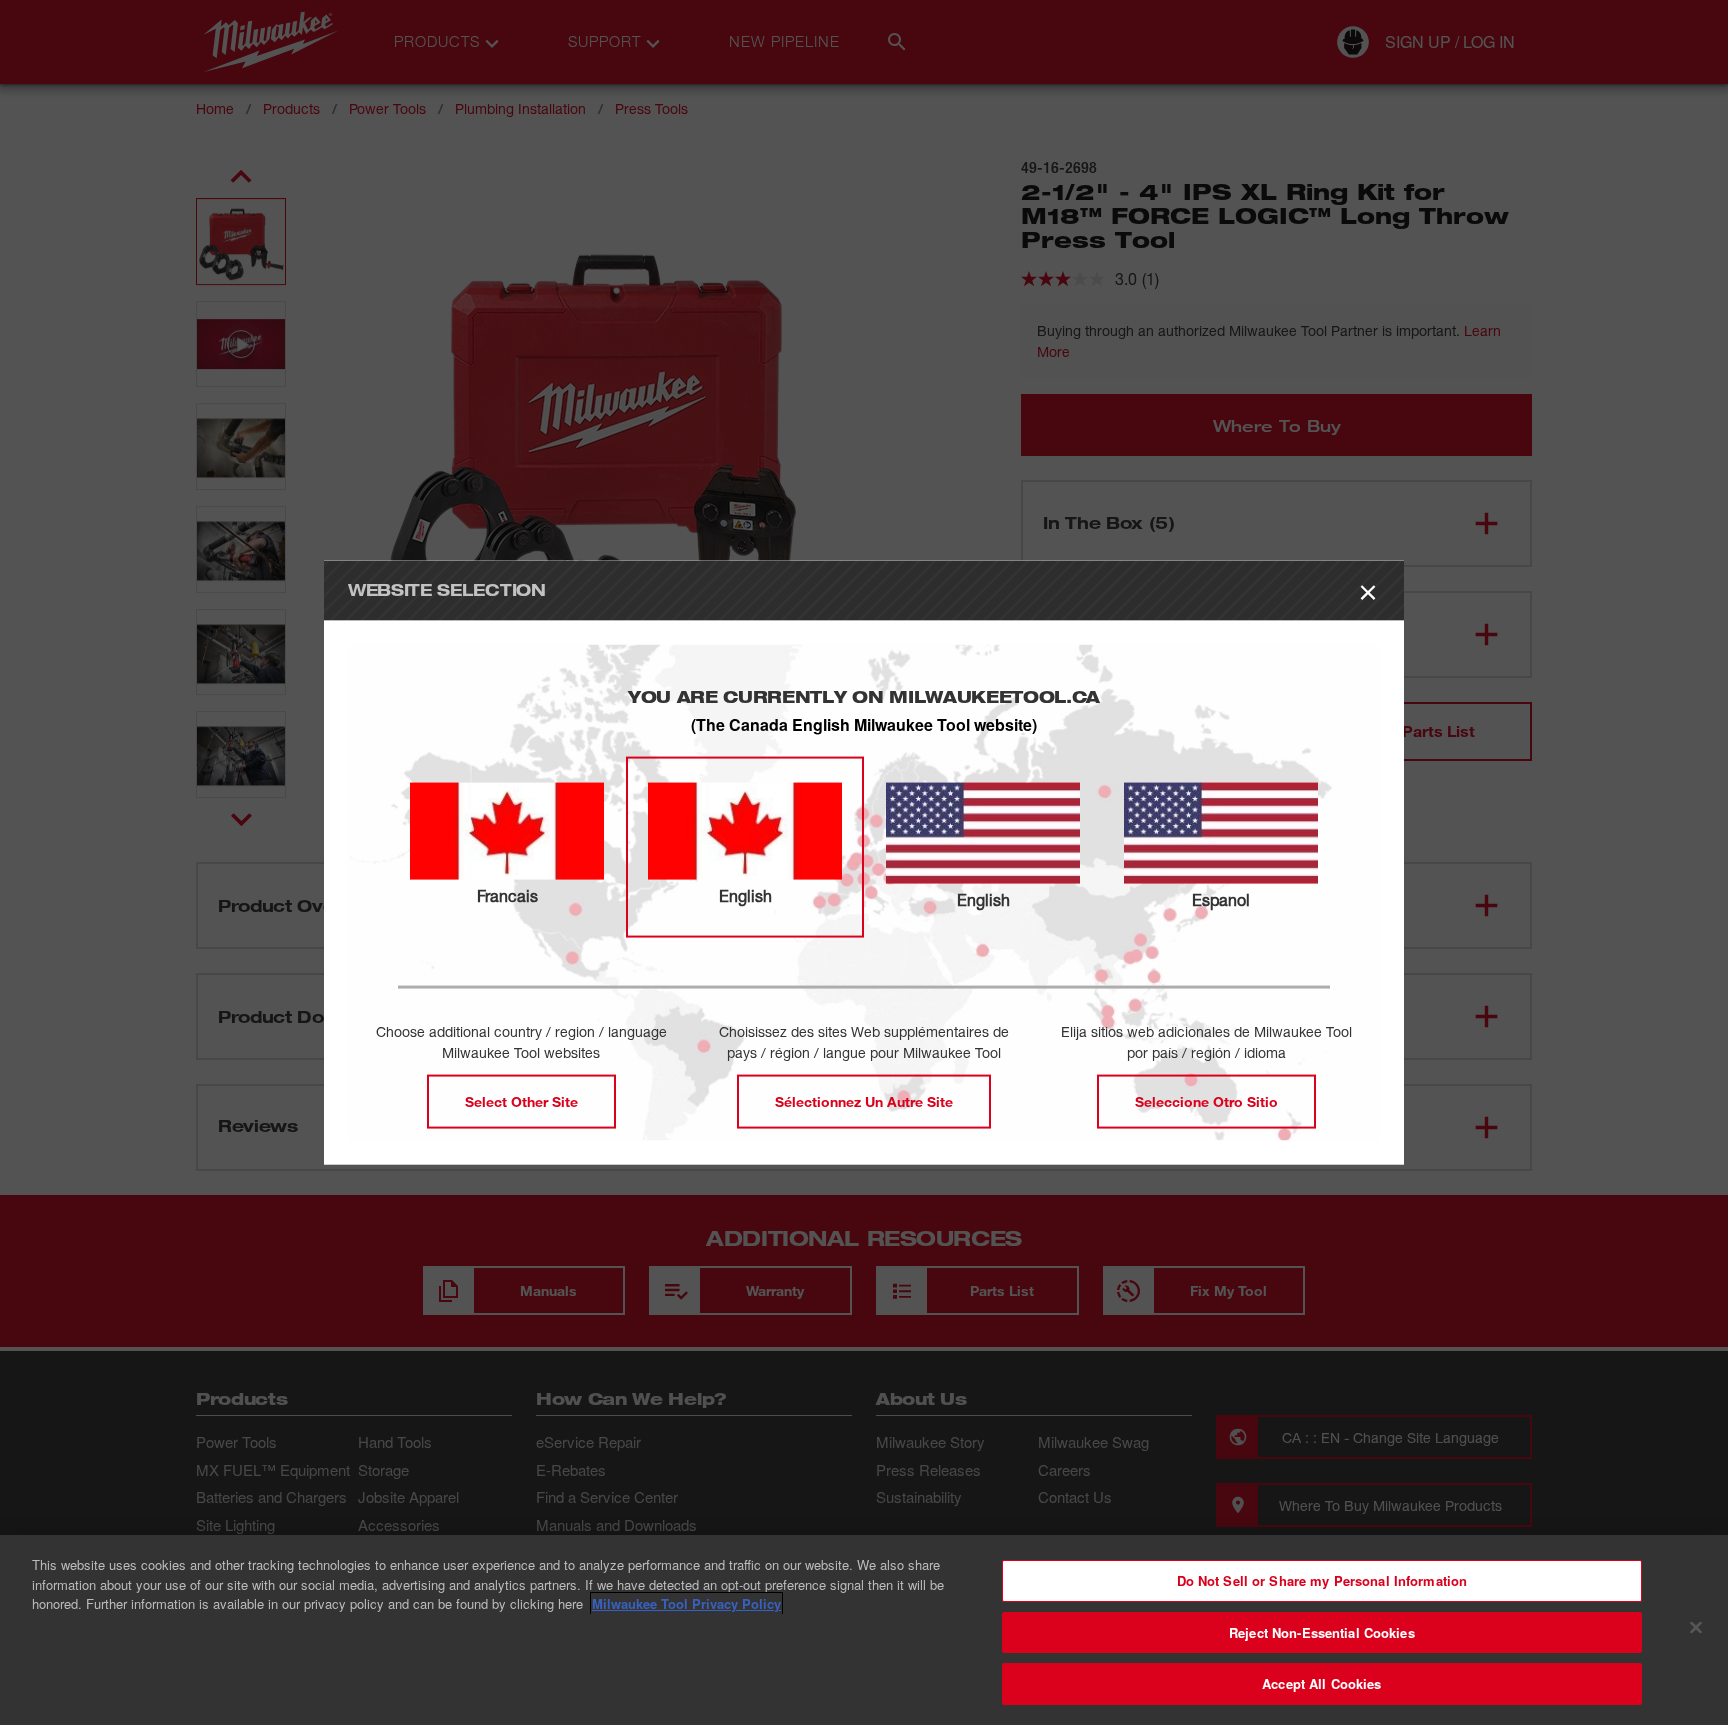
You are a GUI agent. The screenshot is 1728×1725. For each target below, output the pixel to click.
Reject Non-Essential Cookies (1322, 1632)
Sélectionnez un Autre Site (864, 1101)
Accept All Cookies (1321, 1683)
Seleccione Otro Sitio (1206, 1101)
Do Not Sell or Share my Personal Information (1322, 1580)
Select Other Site (521, 1101)
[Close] (1696, 1628)
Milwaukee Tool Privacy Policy (686, 1603)
